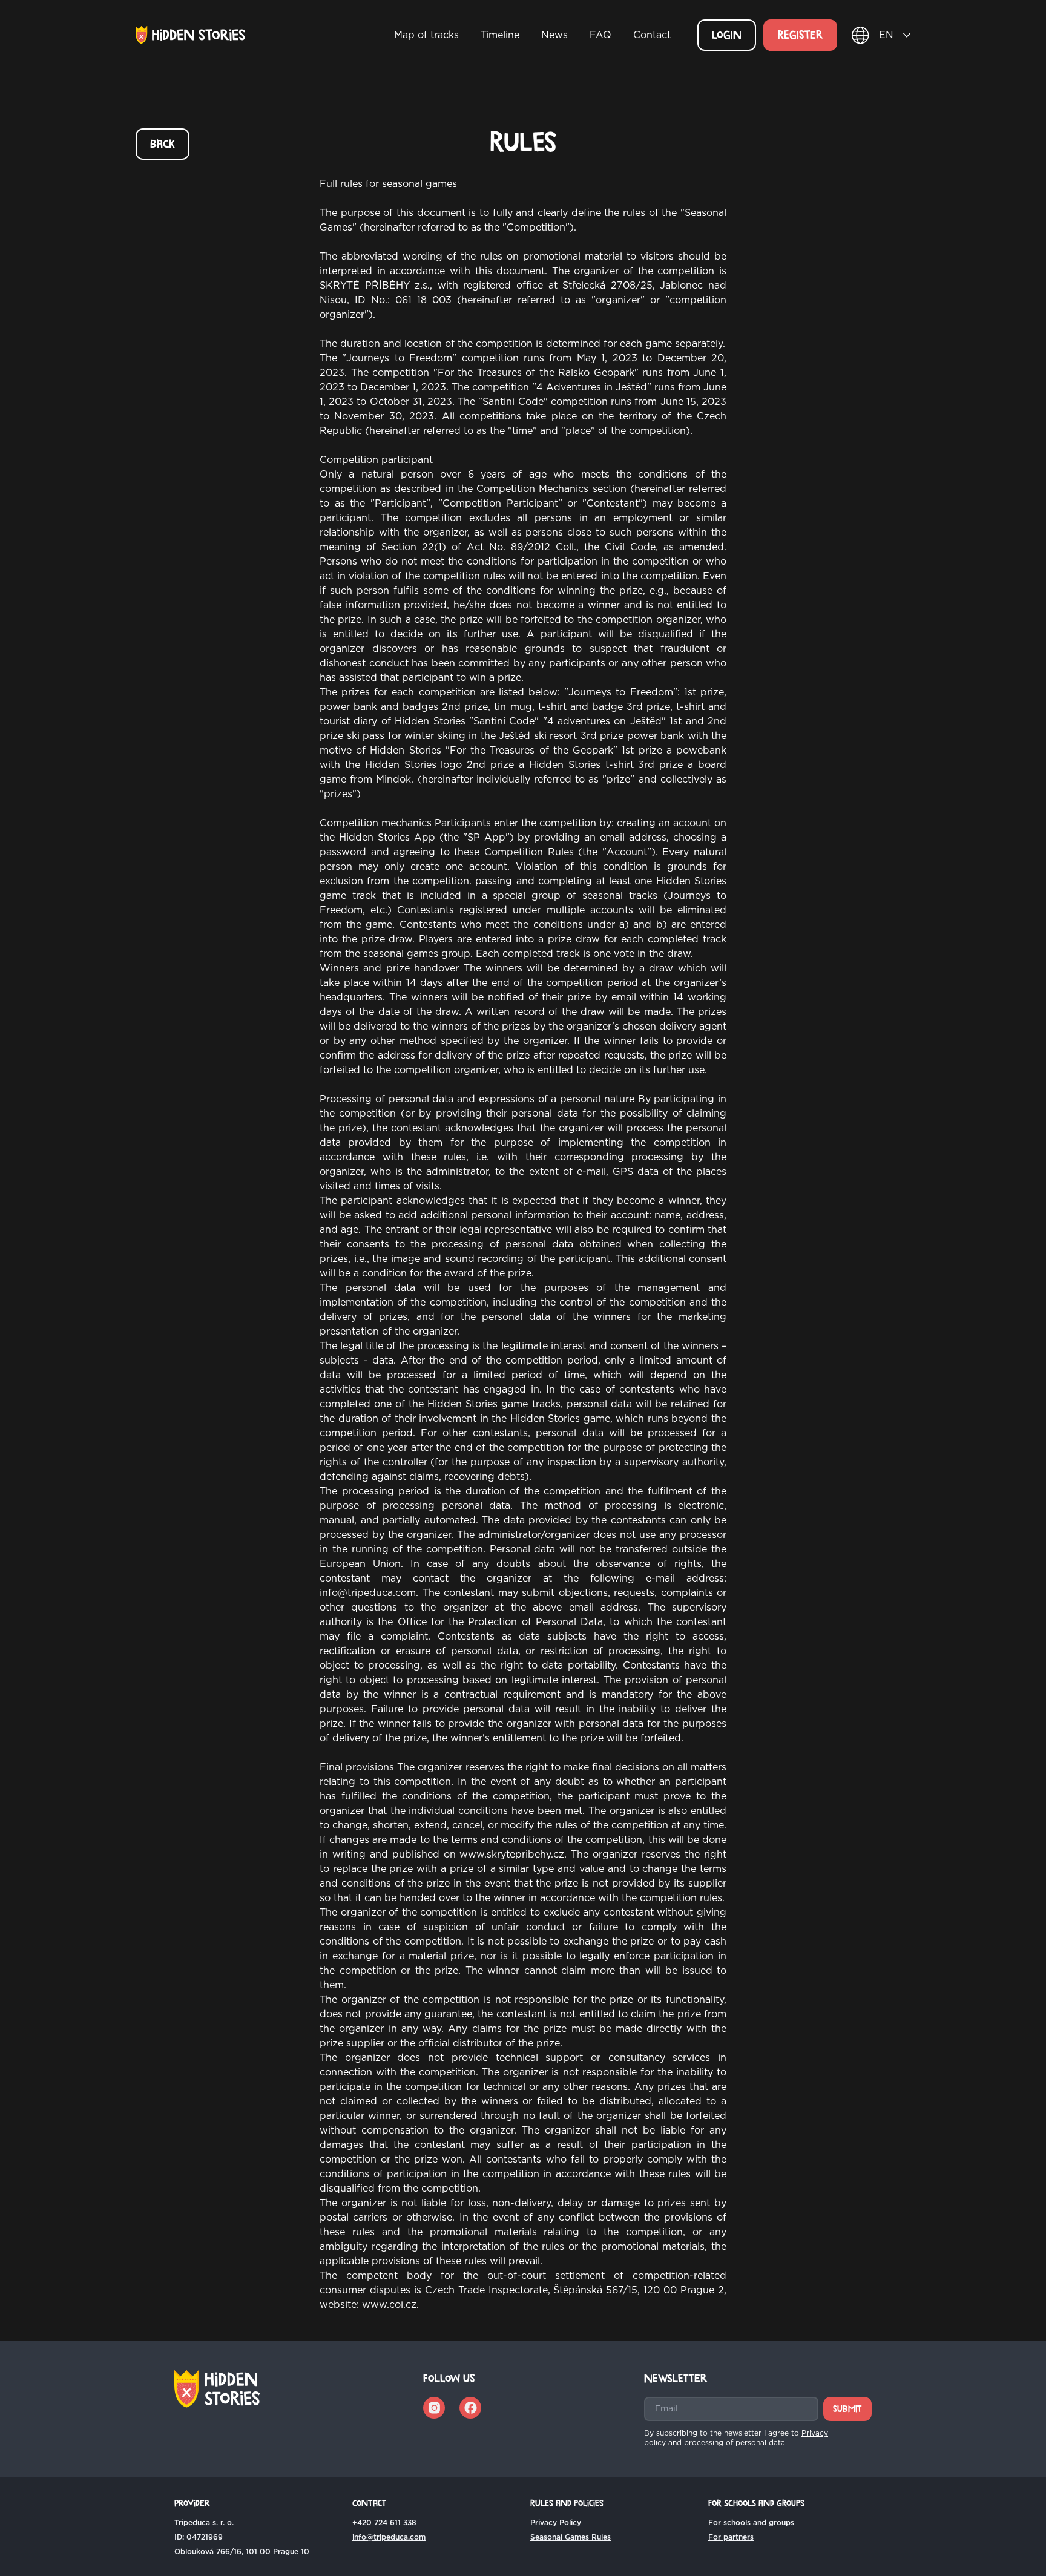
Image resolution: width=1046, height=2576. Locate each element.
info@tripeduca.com (389, 2537)
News (554, 35)
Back (163, 144)
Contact (652, 35)
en (886, 35)
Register (800, 35)
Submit (847, 2409)
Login (727, 35)
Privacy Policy (556, 2523)
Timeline (500, 35)
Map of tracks (426, 35)
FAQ (600, 35)
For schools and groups (751, 2523)
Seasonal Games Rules (571, 2537)
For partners (731, 2537)
